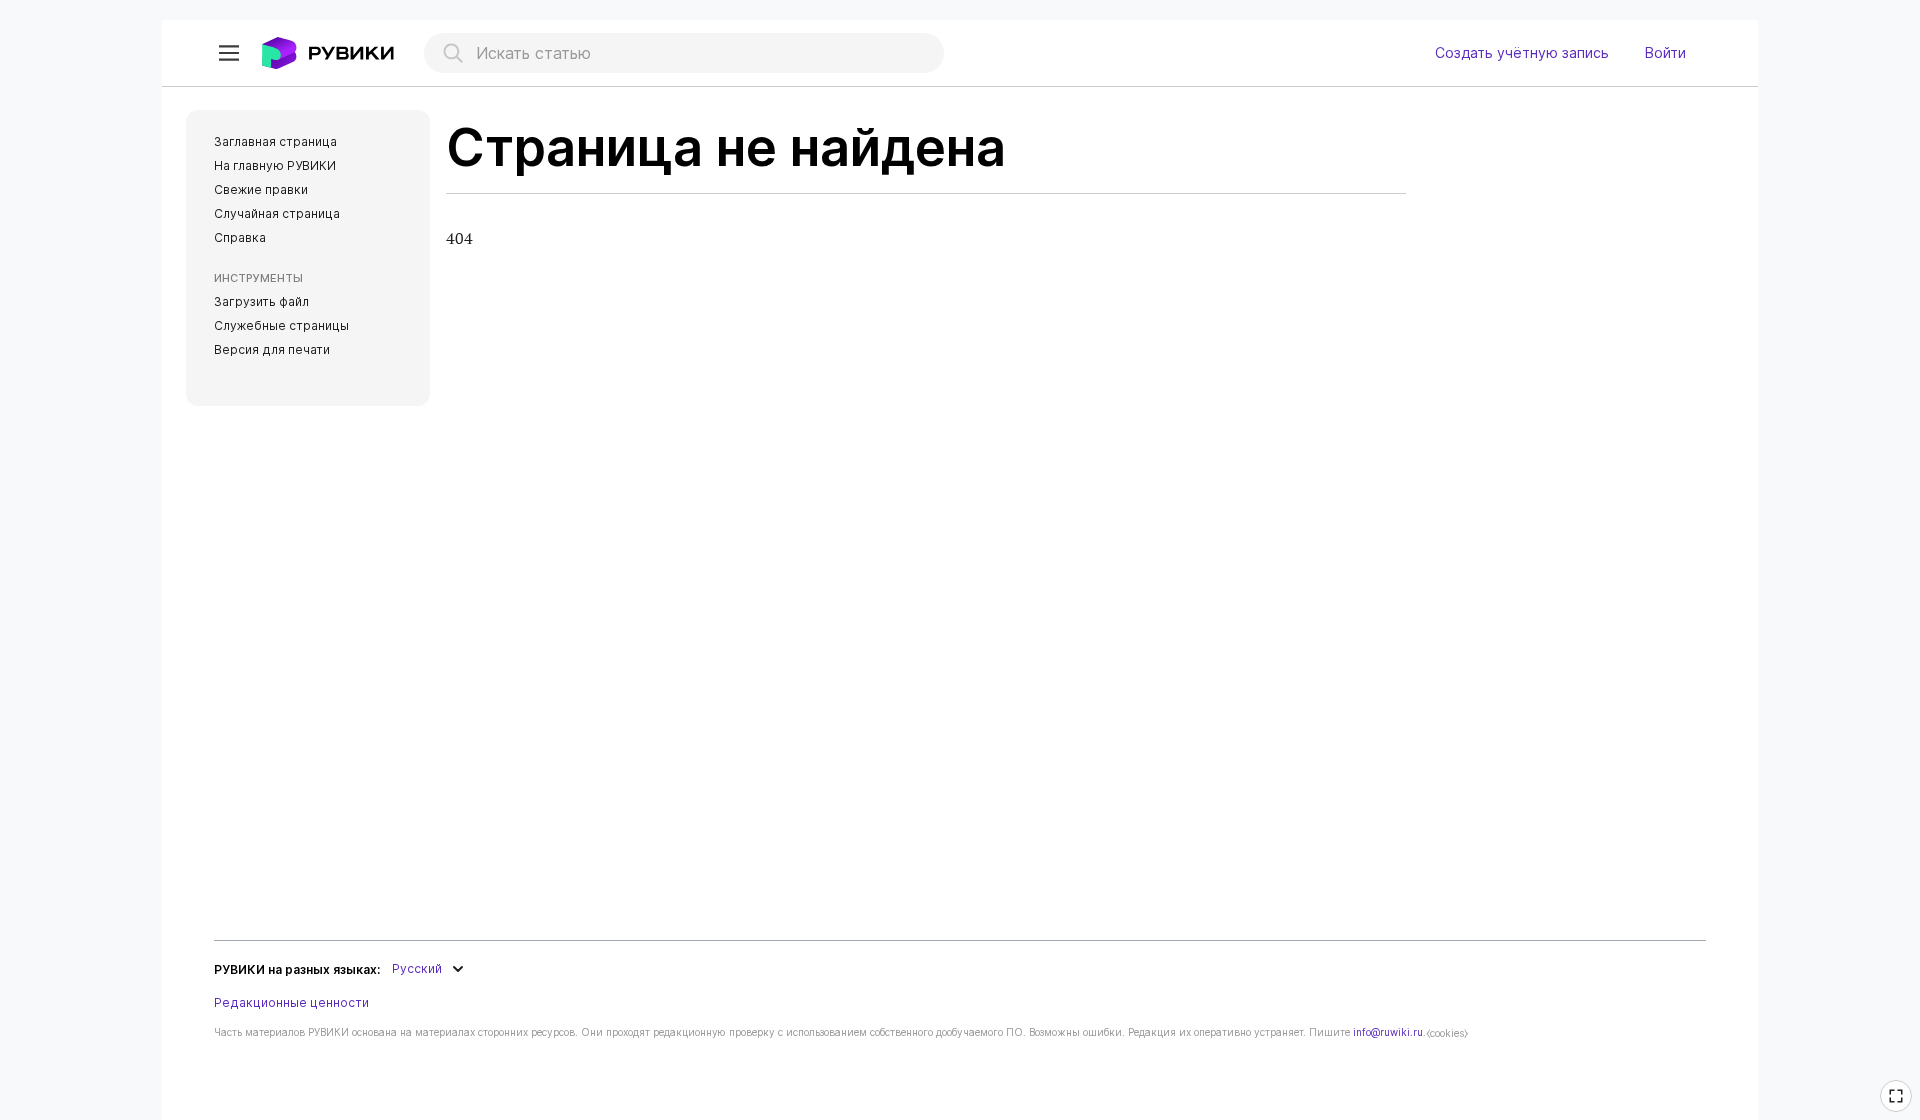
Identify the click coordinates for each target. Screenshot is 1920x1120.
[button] (229, 53)
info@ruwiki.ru (1388, 1032)
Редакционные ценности (291, 1002)
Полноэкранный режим (1899, 1109)
